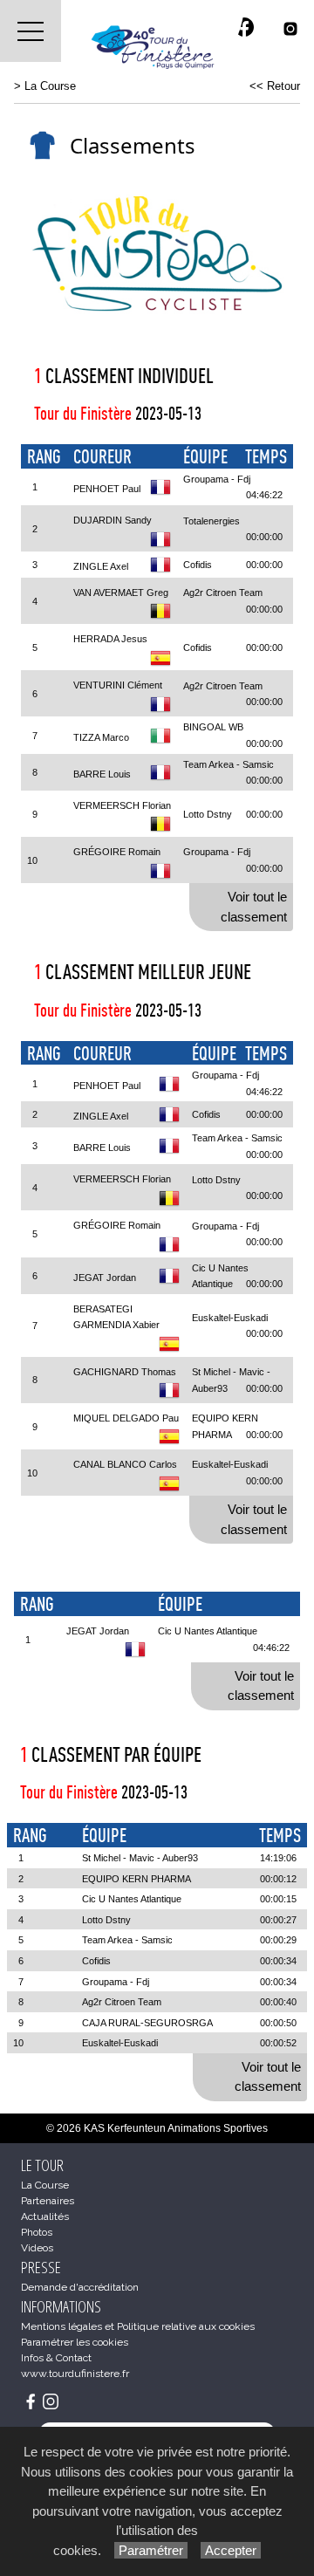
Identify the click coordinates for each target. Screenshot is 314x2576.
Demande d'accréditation (80, 2287)
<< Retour (275, 86)
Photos (37, 2232)
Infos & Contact (56, 2358)
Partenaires (48, 2201)
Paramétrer (151, 2550)
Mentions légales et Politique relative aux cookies (138, 2326)
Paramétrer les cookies (75, 2342)
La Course (50, 86)
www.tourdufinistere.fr (75, 2374)
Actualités (45, 2216)
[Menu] (31, 31)
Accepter (231, 2550)
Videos (37, 2248)
